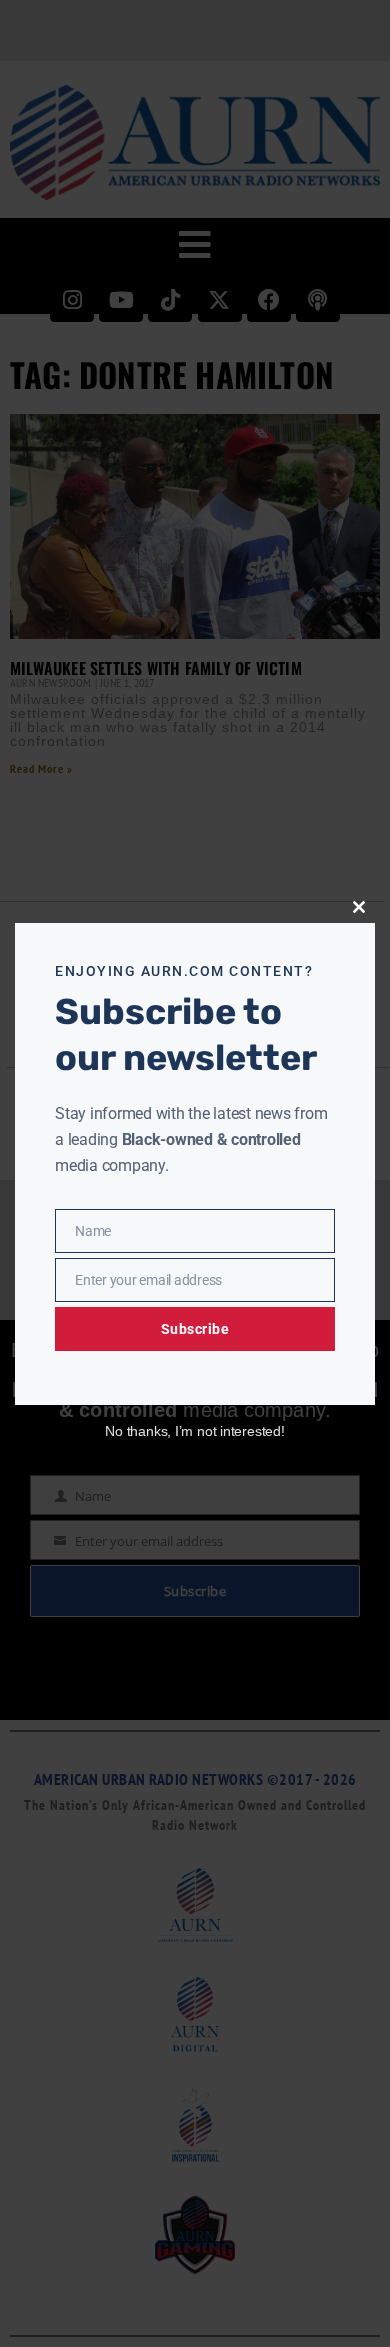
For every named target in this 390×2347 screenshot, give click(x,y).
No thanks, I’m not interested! (194, 1431)
